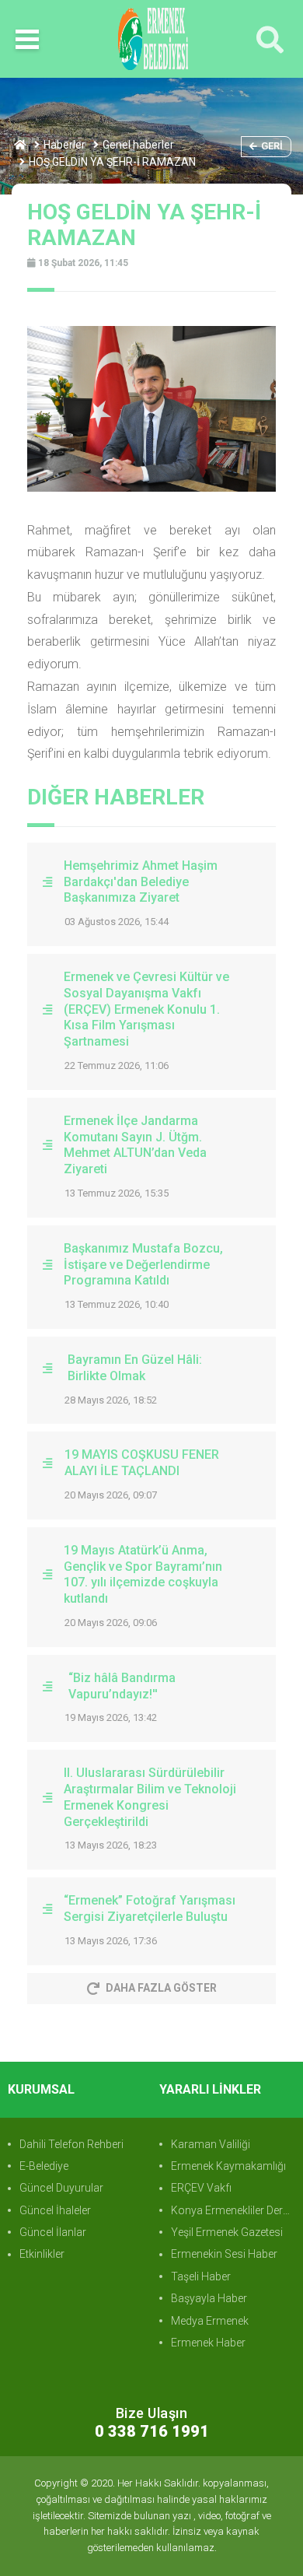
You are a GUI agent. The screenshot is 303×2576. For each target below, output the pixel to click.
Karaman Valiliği (211, 2144)
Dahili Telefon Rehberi (71, 2144)
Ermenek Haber (208, 2343)
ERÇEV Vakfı (201, 2188)
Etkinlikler (42, 2254)
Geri (272, 146)
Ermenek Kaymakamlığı (228, 2166)
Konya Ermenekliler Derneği (233, 2210)
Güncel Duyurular (61, 2188)
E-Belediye (44, 2166)
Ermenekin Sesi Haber (224, 2254)
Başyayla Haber (209, 2298)
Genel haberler (138, 145)
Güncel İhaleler (55, 2210)
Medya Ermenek (210, 2321)
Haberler (64, 145)
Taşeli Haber (201, 2276)
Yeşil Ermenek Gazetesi (227, 2232)
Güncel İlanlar (53, 2232)
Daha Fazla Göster (161, 1988)
